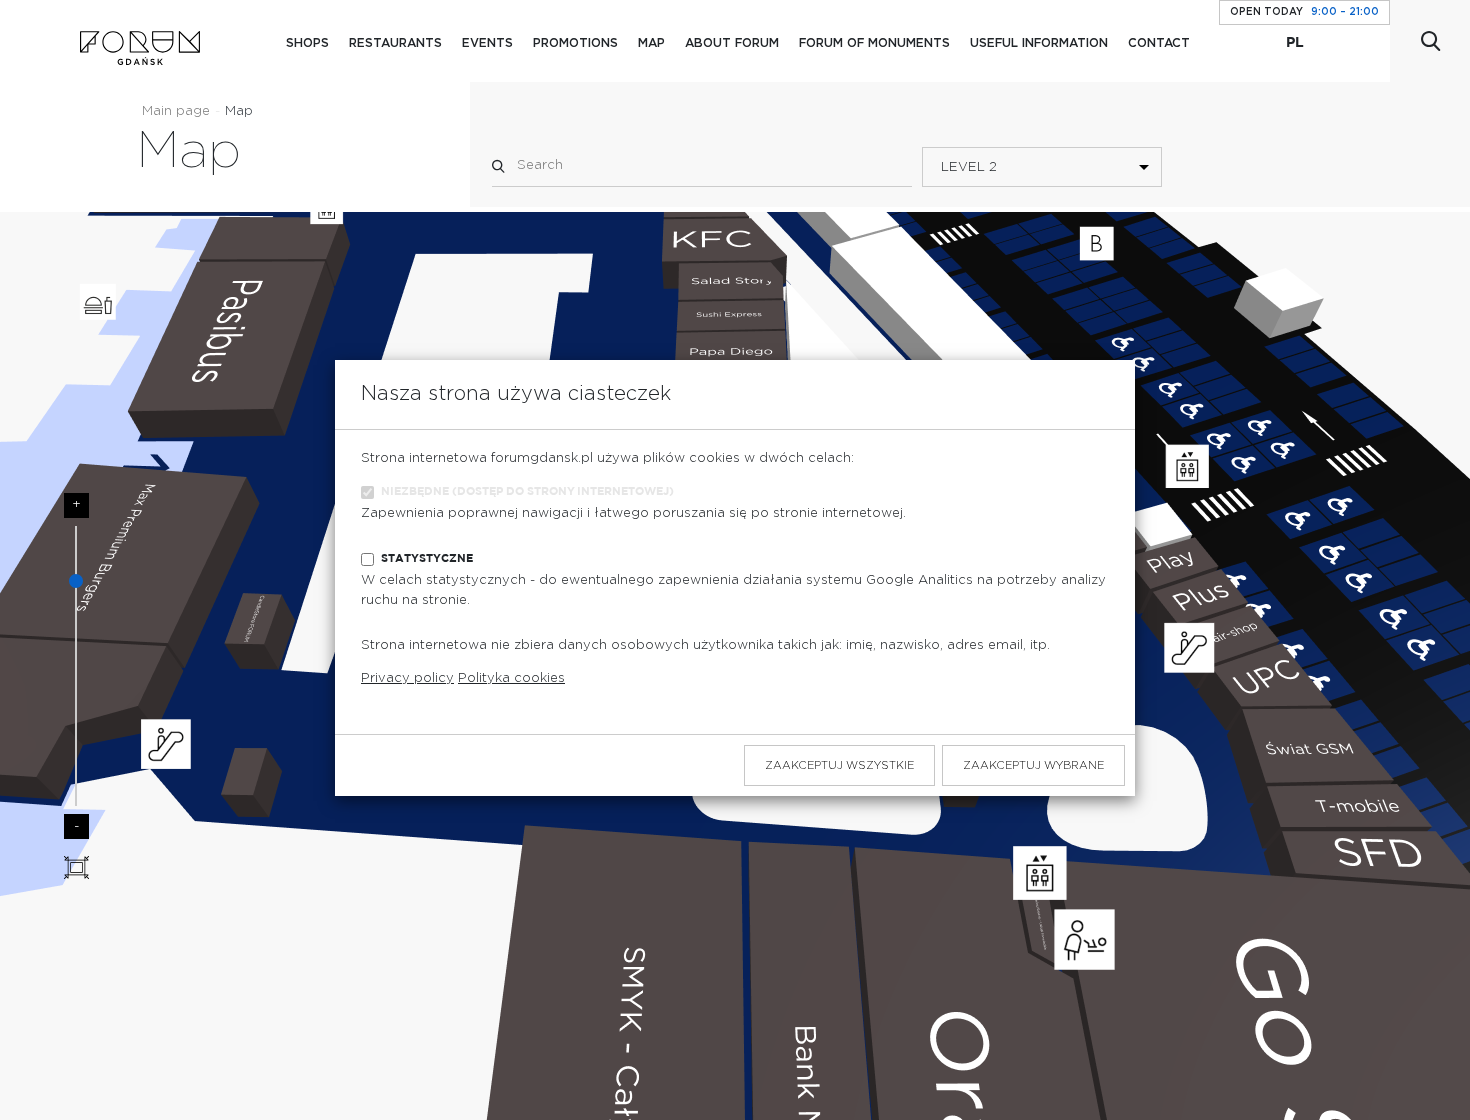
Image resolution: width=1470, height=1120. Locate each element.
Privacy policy (407, 678)
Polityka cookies (511, 678)
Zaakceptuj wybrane (1033, 765)
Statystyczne (427, 558)
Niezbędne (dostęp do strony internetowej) (527, 491)
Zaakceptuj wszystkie (839, 765)
